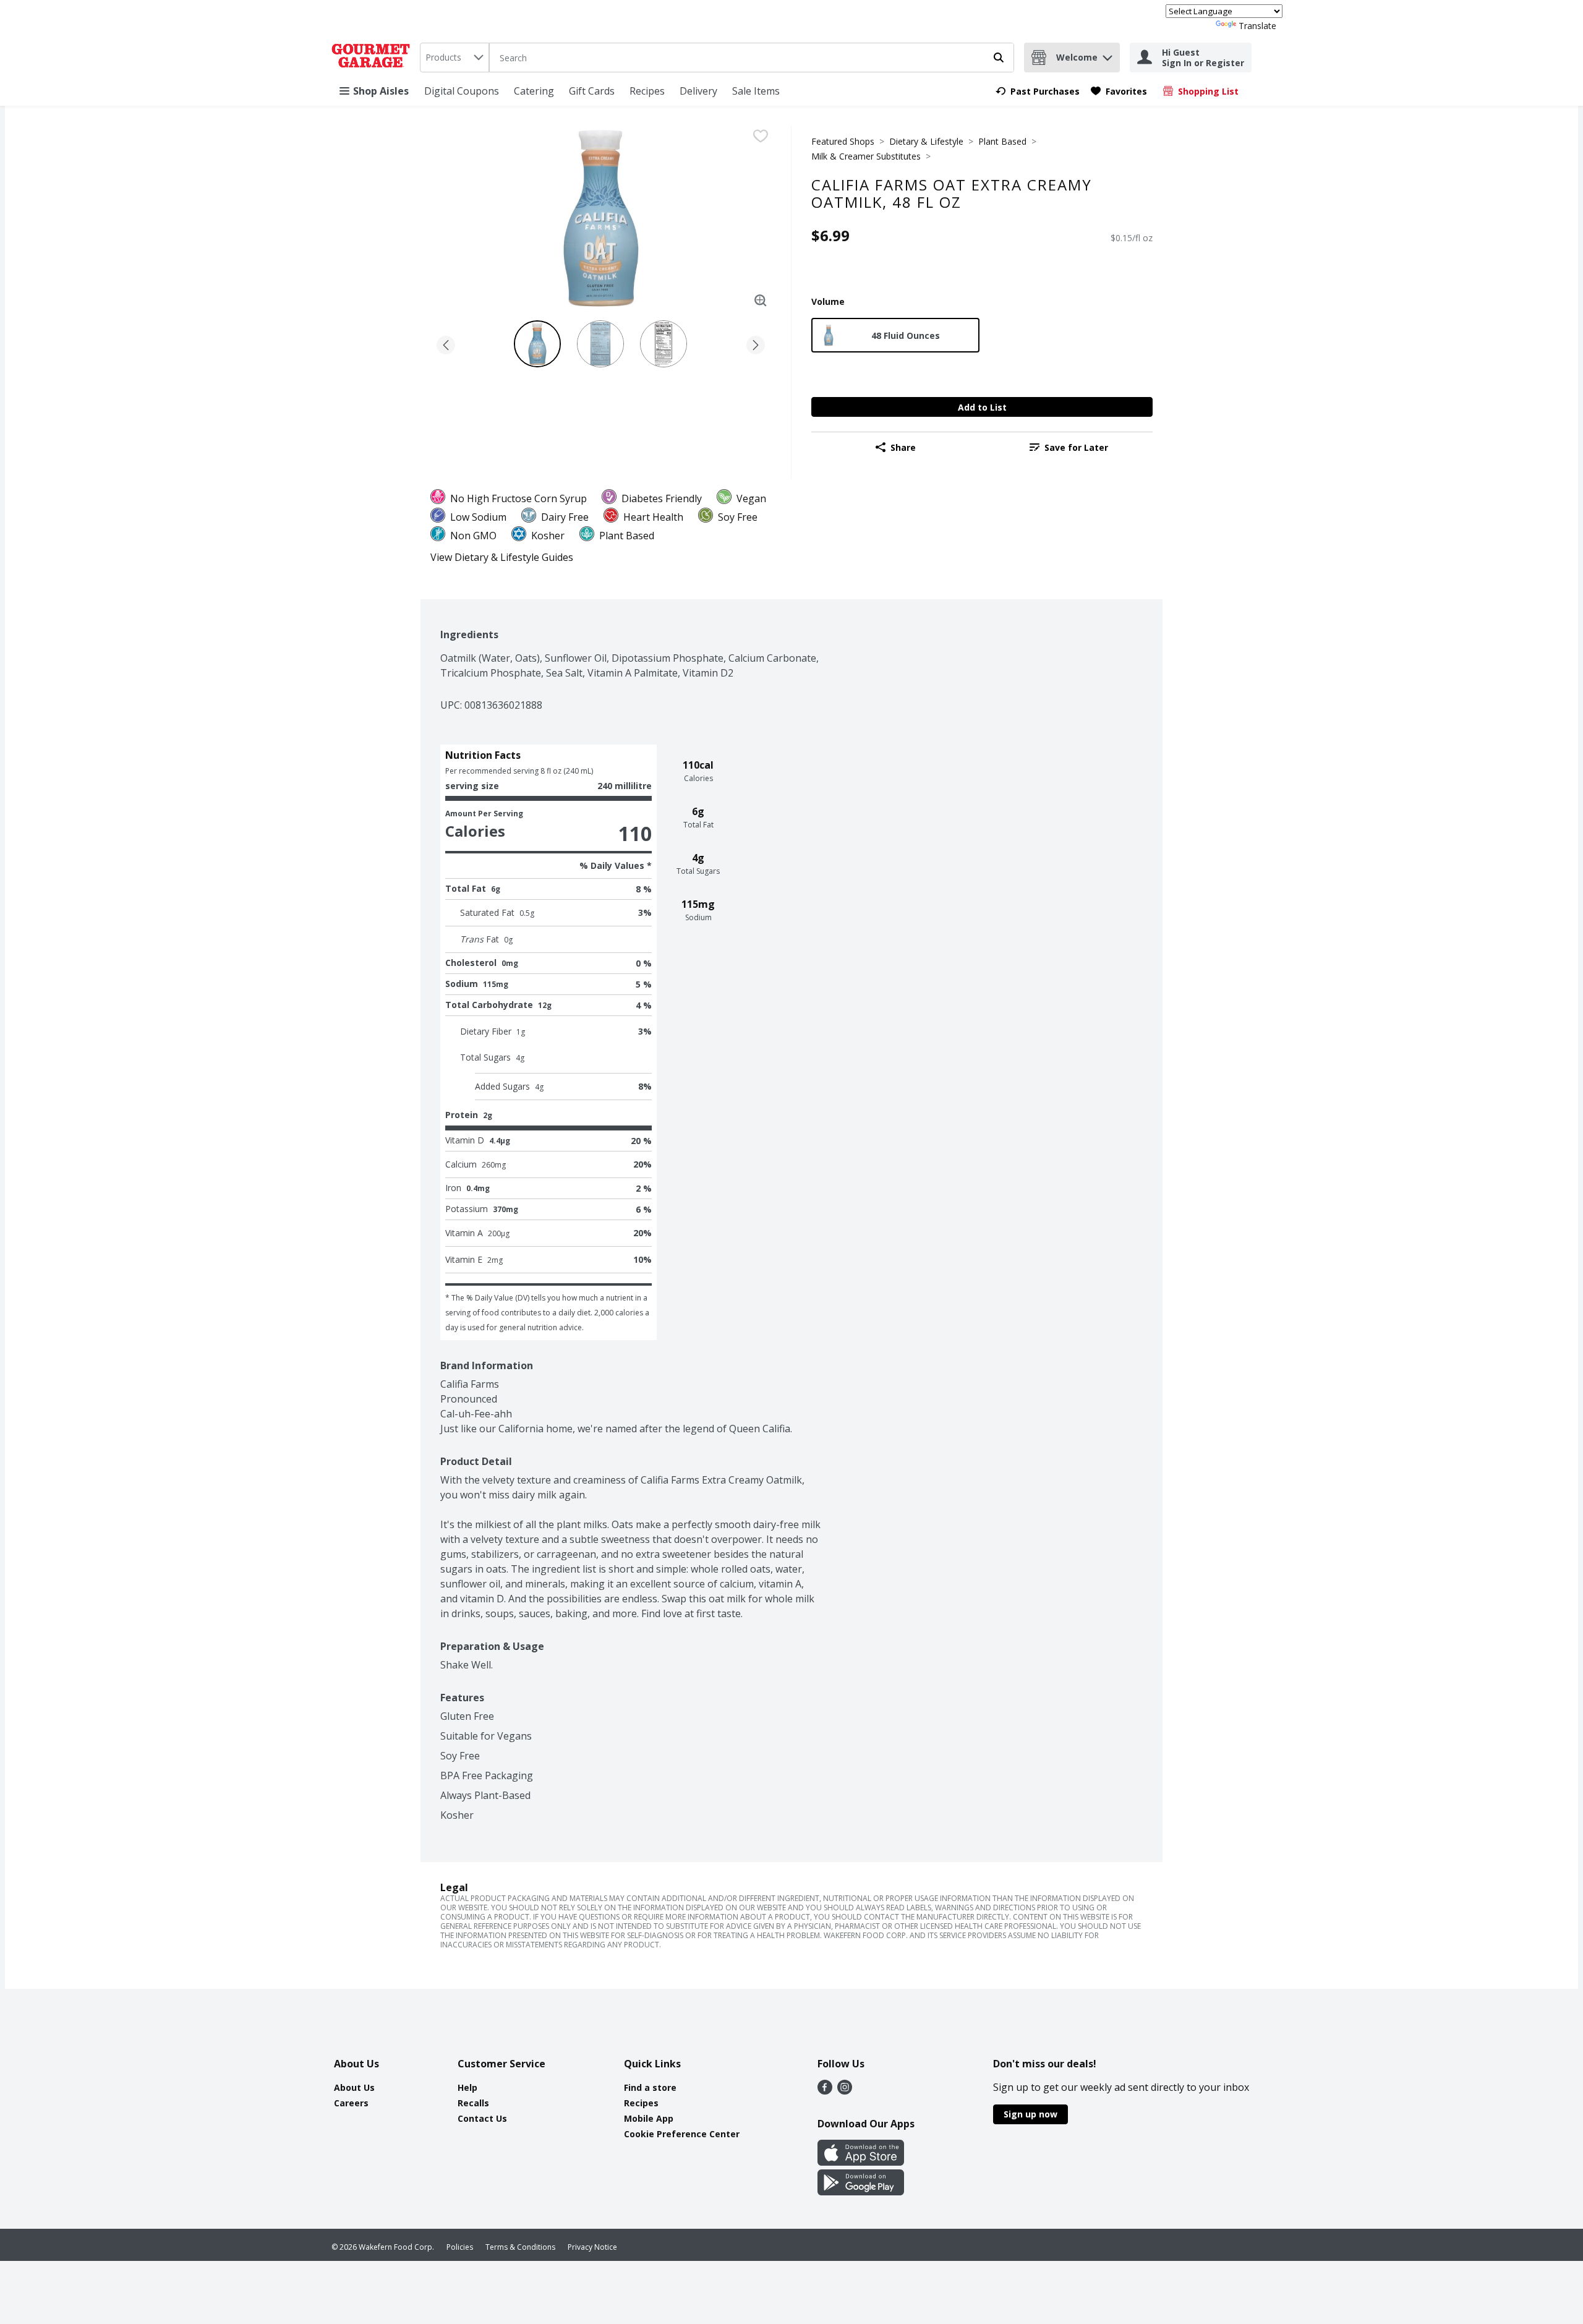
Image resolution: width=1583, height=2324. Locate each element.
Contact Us (482, 2118)
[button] (1107, 55)
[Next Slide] (756, 343)
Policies (460, 2247)
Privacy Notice (592, 2247)
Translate (1257, 26)
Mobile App (649, 2118)
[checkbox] (761, 136)
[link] (1038, 91)
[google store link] (861, 2192)
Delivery (698, 91)
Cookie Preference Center (682, 2134)
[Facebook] (825, 2091)
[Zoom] (761, 301)
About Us (354, 2087)
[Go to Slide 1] (537, 344)
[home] (373, 58)
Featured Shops (843, 141)
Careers (351, 2103)
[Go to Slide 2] (600, 344)
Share (903, 447)
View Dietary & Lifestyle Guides (502, 557)
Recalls (473, 2103)
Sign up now (1030, 2114)
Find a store (650, 2087)
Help (467, 2087)
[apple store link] (861, 2162)
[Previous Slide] (446, 343)
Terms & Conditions (520, 2247)
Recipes (647, 91)
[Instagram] (845, 2091)
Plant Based (1002, 141)
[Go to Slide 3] (663, 344)
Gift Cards (592, 91)
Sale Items (756, 91)
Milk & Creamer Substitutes (866, 156)
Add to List (982, 407)
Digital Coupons (462, 91)
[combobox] (454, 58)
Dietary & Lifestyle (926, 141)
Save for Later (1076, 447)
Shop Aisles (381, 91)
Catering (534, 91)
